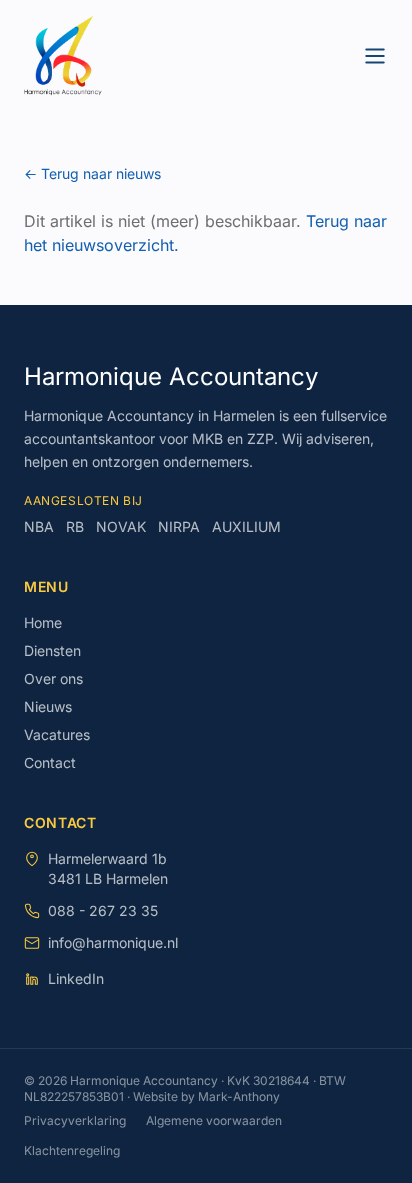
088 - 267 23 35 (103, 910)
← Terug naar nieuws (92, 173)
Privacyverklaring (75, 1120)
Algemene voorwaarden (214, 1120)
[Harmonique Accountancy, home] (63, 56)
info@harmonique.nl (113, 942)
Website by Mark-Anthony (206, 1096)
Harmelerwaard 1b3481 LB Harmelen (108, 868)
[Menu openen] (375, 56)
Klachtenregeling (72, 1150)
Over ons (53, 678)
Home (43, 622)
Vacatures (57, 734)
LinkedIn (76, 978)
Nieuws (48, 706)
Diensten (52, 650)
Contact (50, 762)
